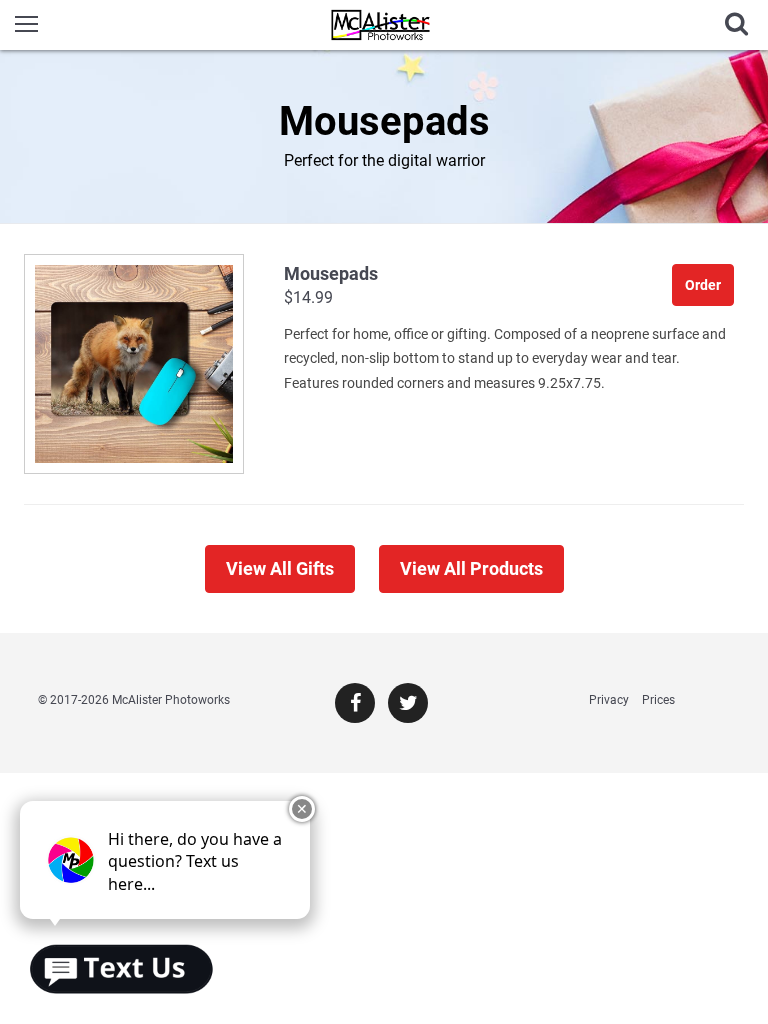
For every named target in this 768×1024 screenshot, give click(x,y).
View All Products (471, 568)
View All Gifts (280, 568)
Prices (658, 700)
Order (703, 285)
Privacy (609, 700)
